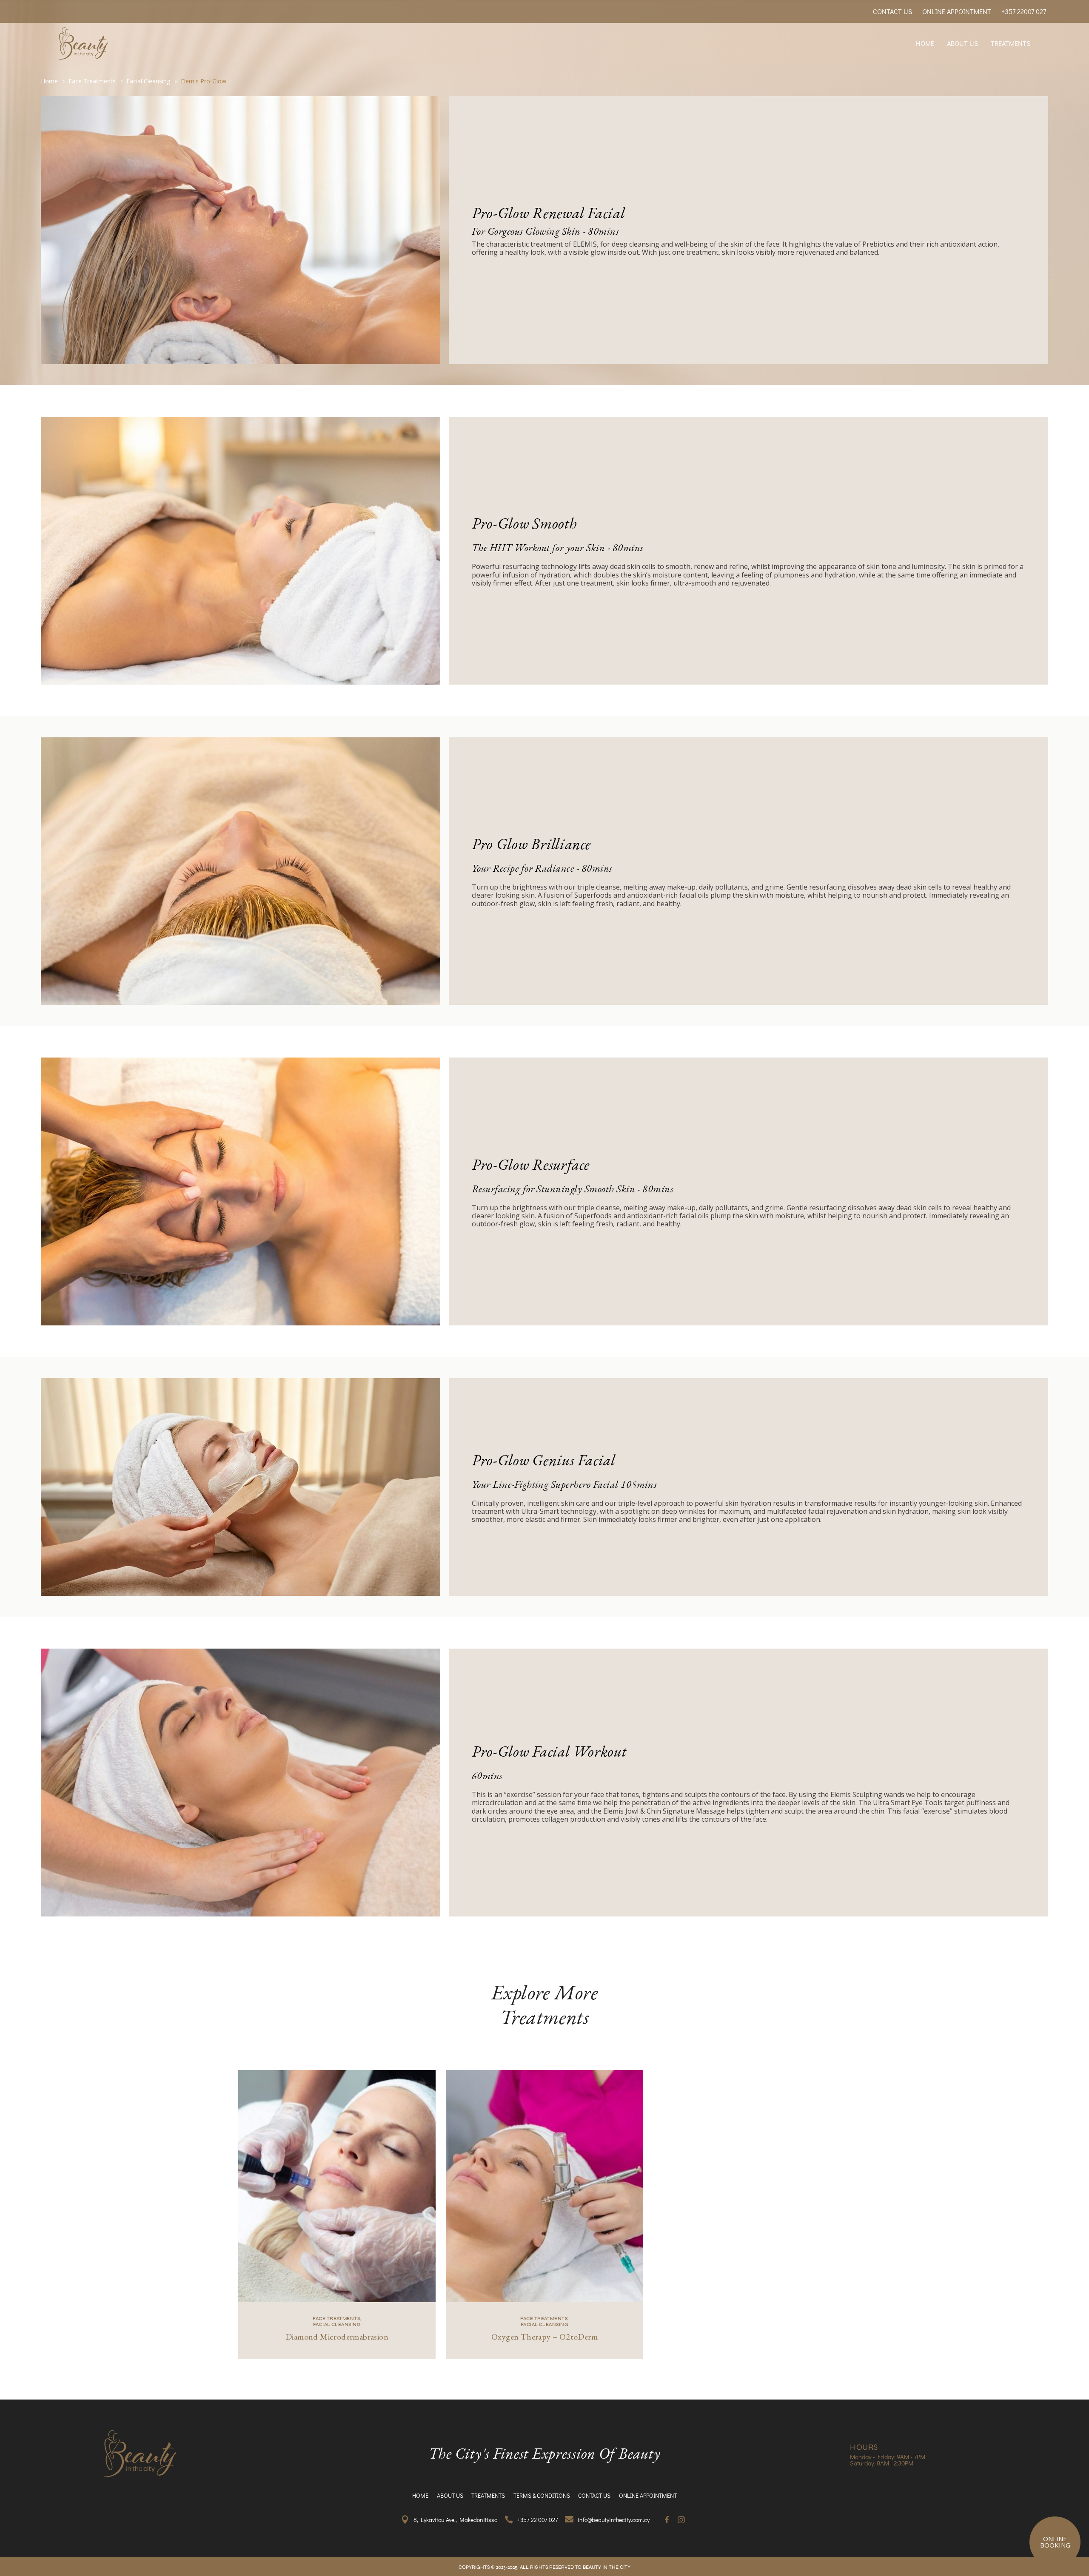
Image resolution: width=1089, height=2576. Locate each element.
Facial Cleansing (148, 81)
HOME (925, 43)
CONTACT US (892, 11)
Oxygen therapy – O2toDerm (544, 2337)
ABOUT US (962, 43)
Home (49, 81)
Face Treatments (92, 81)
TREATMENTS (1011, 43)
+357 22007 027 (1024, 11)
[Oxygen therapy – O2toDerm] (544, 2186)
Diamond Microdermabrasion (337, 2337)
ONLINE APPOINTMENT (957, 11)
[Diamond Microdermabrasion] (337, 2186)
